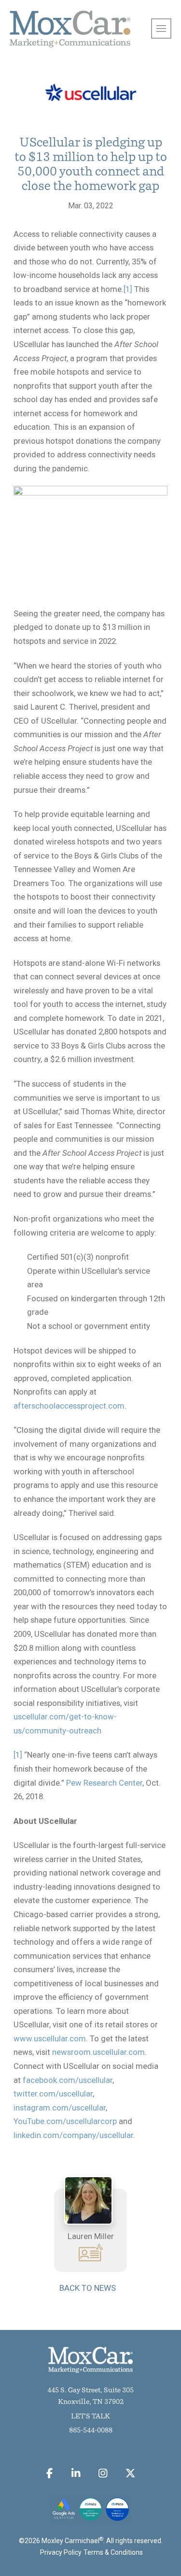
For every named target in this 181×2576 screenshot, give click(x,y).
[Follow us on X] (131, 2473)
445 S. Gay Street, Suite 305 (90, 2391)
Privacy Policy (61, 2552)
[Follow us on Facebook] (50, 2473)
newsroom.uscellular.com (98, 2052)
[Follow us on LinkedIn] (76, 2473)
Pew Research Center (104, 1783)
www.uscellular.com (50, 2038)
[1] (128, 289)
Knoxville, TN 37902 (91, 2402)
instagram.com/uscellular (60, 2108)
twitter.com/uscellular (53, 2094)
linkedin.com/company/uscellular (73, 2135)
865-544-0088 (91, 2431)
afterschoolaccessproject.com (69, 1406)
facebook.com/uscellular (68, 2080)
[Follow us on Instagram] (103, 2473)
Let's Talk (90, 2417)
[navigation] (161, 29)
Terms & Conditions (113, 2552)
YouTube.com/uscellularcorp (65, 2121)
